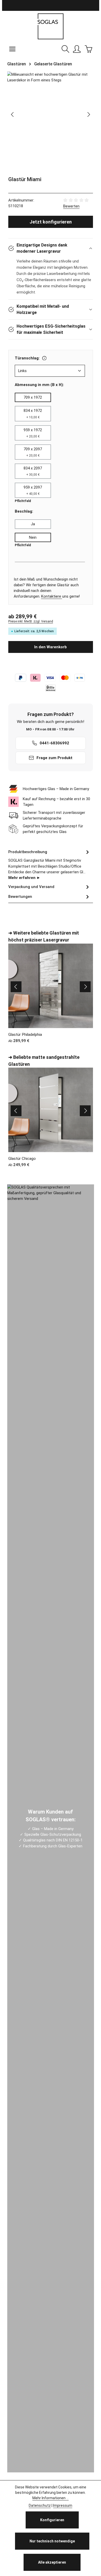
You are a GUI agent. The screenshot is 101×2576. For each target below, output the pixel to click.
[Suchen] (66, 49)
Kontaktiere (52, 596)
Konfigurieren (52, 2520)
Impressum (63, 2505)
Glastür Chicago (22, 1159)
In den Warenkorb (51, 647)
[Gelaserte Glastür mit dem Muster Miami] (51, 77)
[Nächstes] (88, 114)
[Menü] (12, 49)
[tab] (49, 864)
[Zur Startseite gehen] (51, 26)
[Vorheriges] (13, 114)
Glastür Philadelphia (25, 1035)
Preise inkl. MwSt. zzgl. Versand (31, 621)
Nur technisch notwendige (52, 2541)
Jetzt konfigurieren (51, 222)
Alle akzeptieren (52, 2562)
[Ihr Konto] (77, 49)
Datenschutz (40, 2505)
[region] (51, 115)
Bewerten (71, 206)
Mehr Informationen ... (51, 2498)
